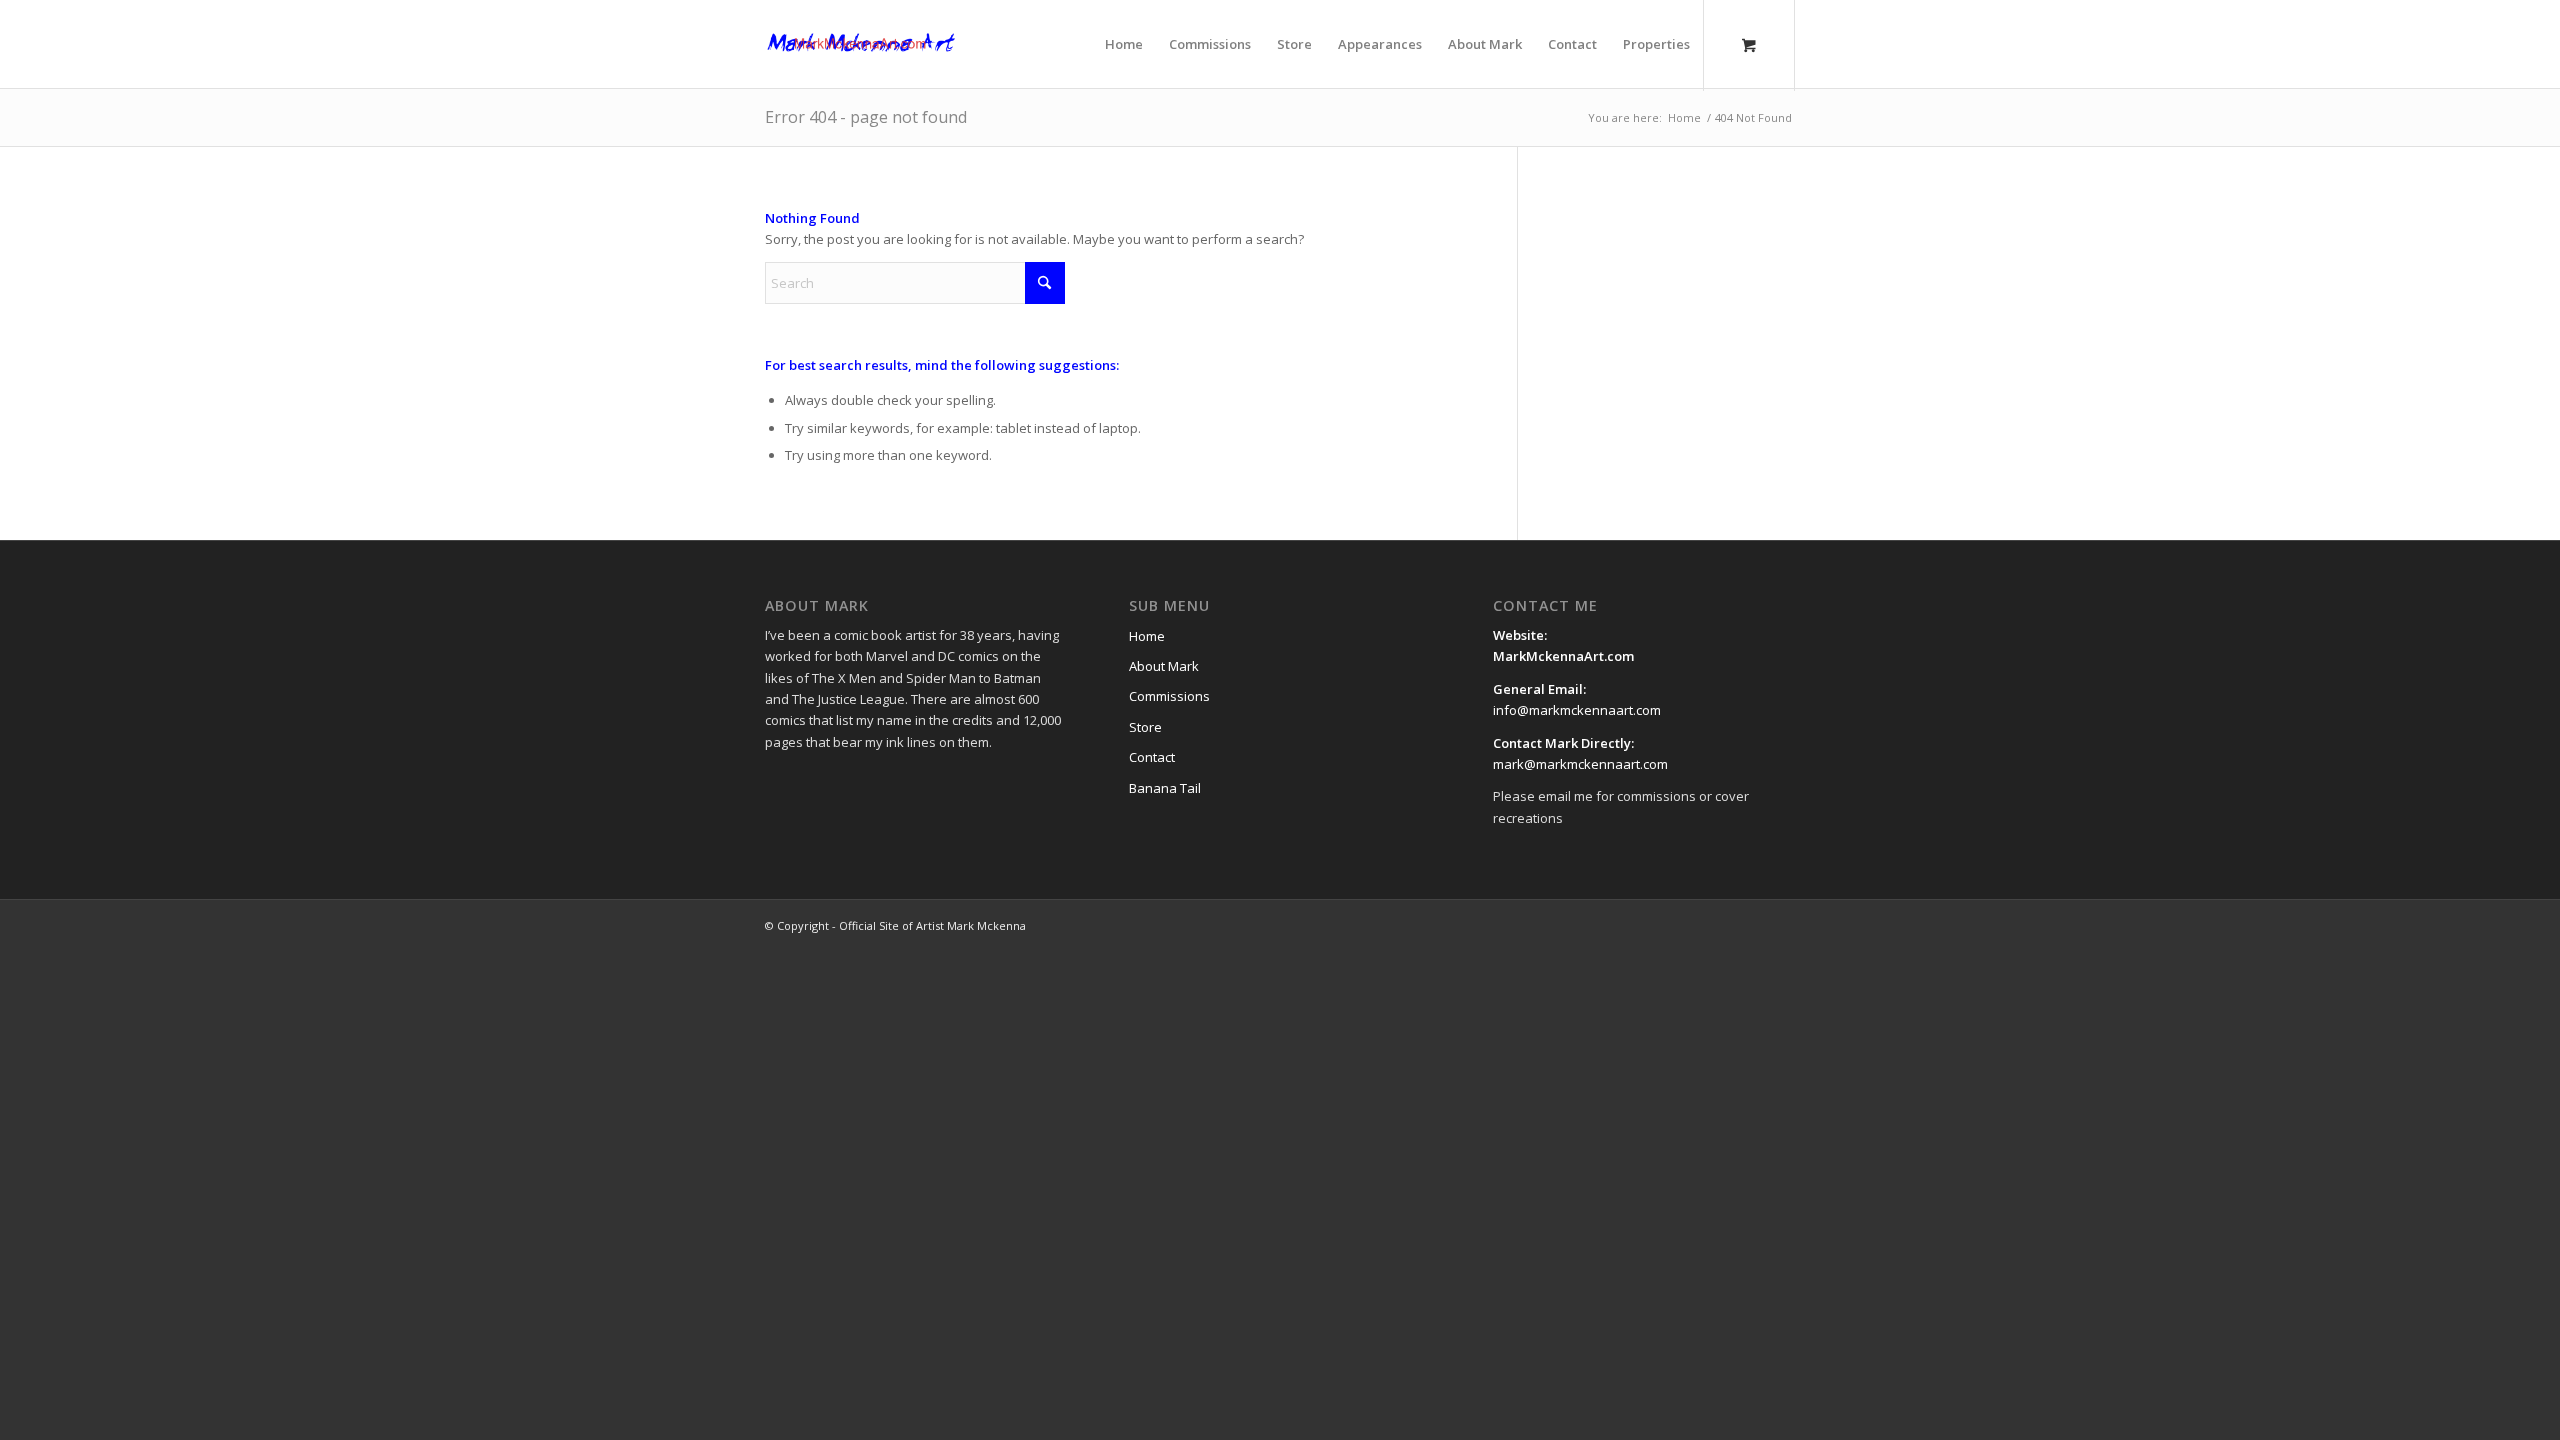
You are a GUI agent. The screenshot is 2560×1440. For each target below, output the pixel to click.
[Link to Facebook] (1660, 925)
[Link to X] (1690, 925)
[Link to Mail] (1750, 925)
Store (1145, 727)
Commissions (1169, 696)
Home (1147, 636)
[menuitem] (1124, 44)
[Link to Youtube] (1720, 925)
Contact (1152, 757)
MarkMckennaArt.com (1565, 656)
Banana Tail (1165, 788)
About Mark (1164, 666)
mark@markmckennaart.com (1580, 764)
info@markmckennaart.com (1577, 710)
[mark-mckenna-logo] (861, 44)
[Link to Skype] (1780, 925)
